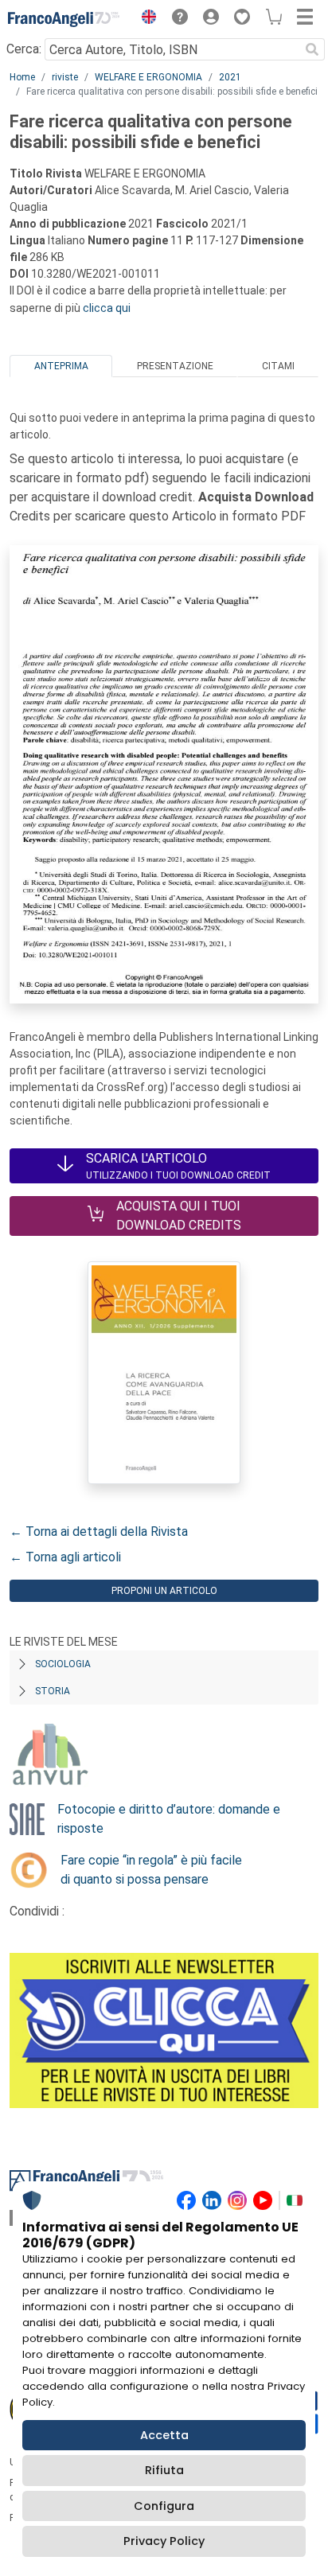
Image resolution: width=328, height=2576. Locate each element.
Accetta (164, 2435)
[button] (145, 19)
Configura (164, 2506)
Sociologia (63, 1664)
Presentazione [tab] (175, 366)
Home (22, 77)
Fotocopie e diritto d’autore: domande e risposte (169, 1819)
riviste (65, 77)
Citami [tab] (278, 366)
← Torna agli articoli (65, 1557)
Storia (53, 1691)
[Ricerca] (312, 49)
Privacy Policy (164, 2541)
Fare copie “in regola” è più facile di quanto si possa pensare (151, 1870)
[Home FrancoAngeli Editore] (64, 19)
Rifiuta (164, 2470)
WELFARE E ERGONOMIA (148, 77)
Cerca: (24, 49)
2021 (230, 77)
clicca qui (107, 308)
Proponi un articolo (164, 1591)
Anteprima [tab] (61, 366)
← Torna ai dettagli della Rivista (99, 1532)
